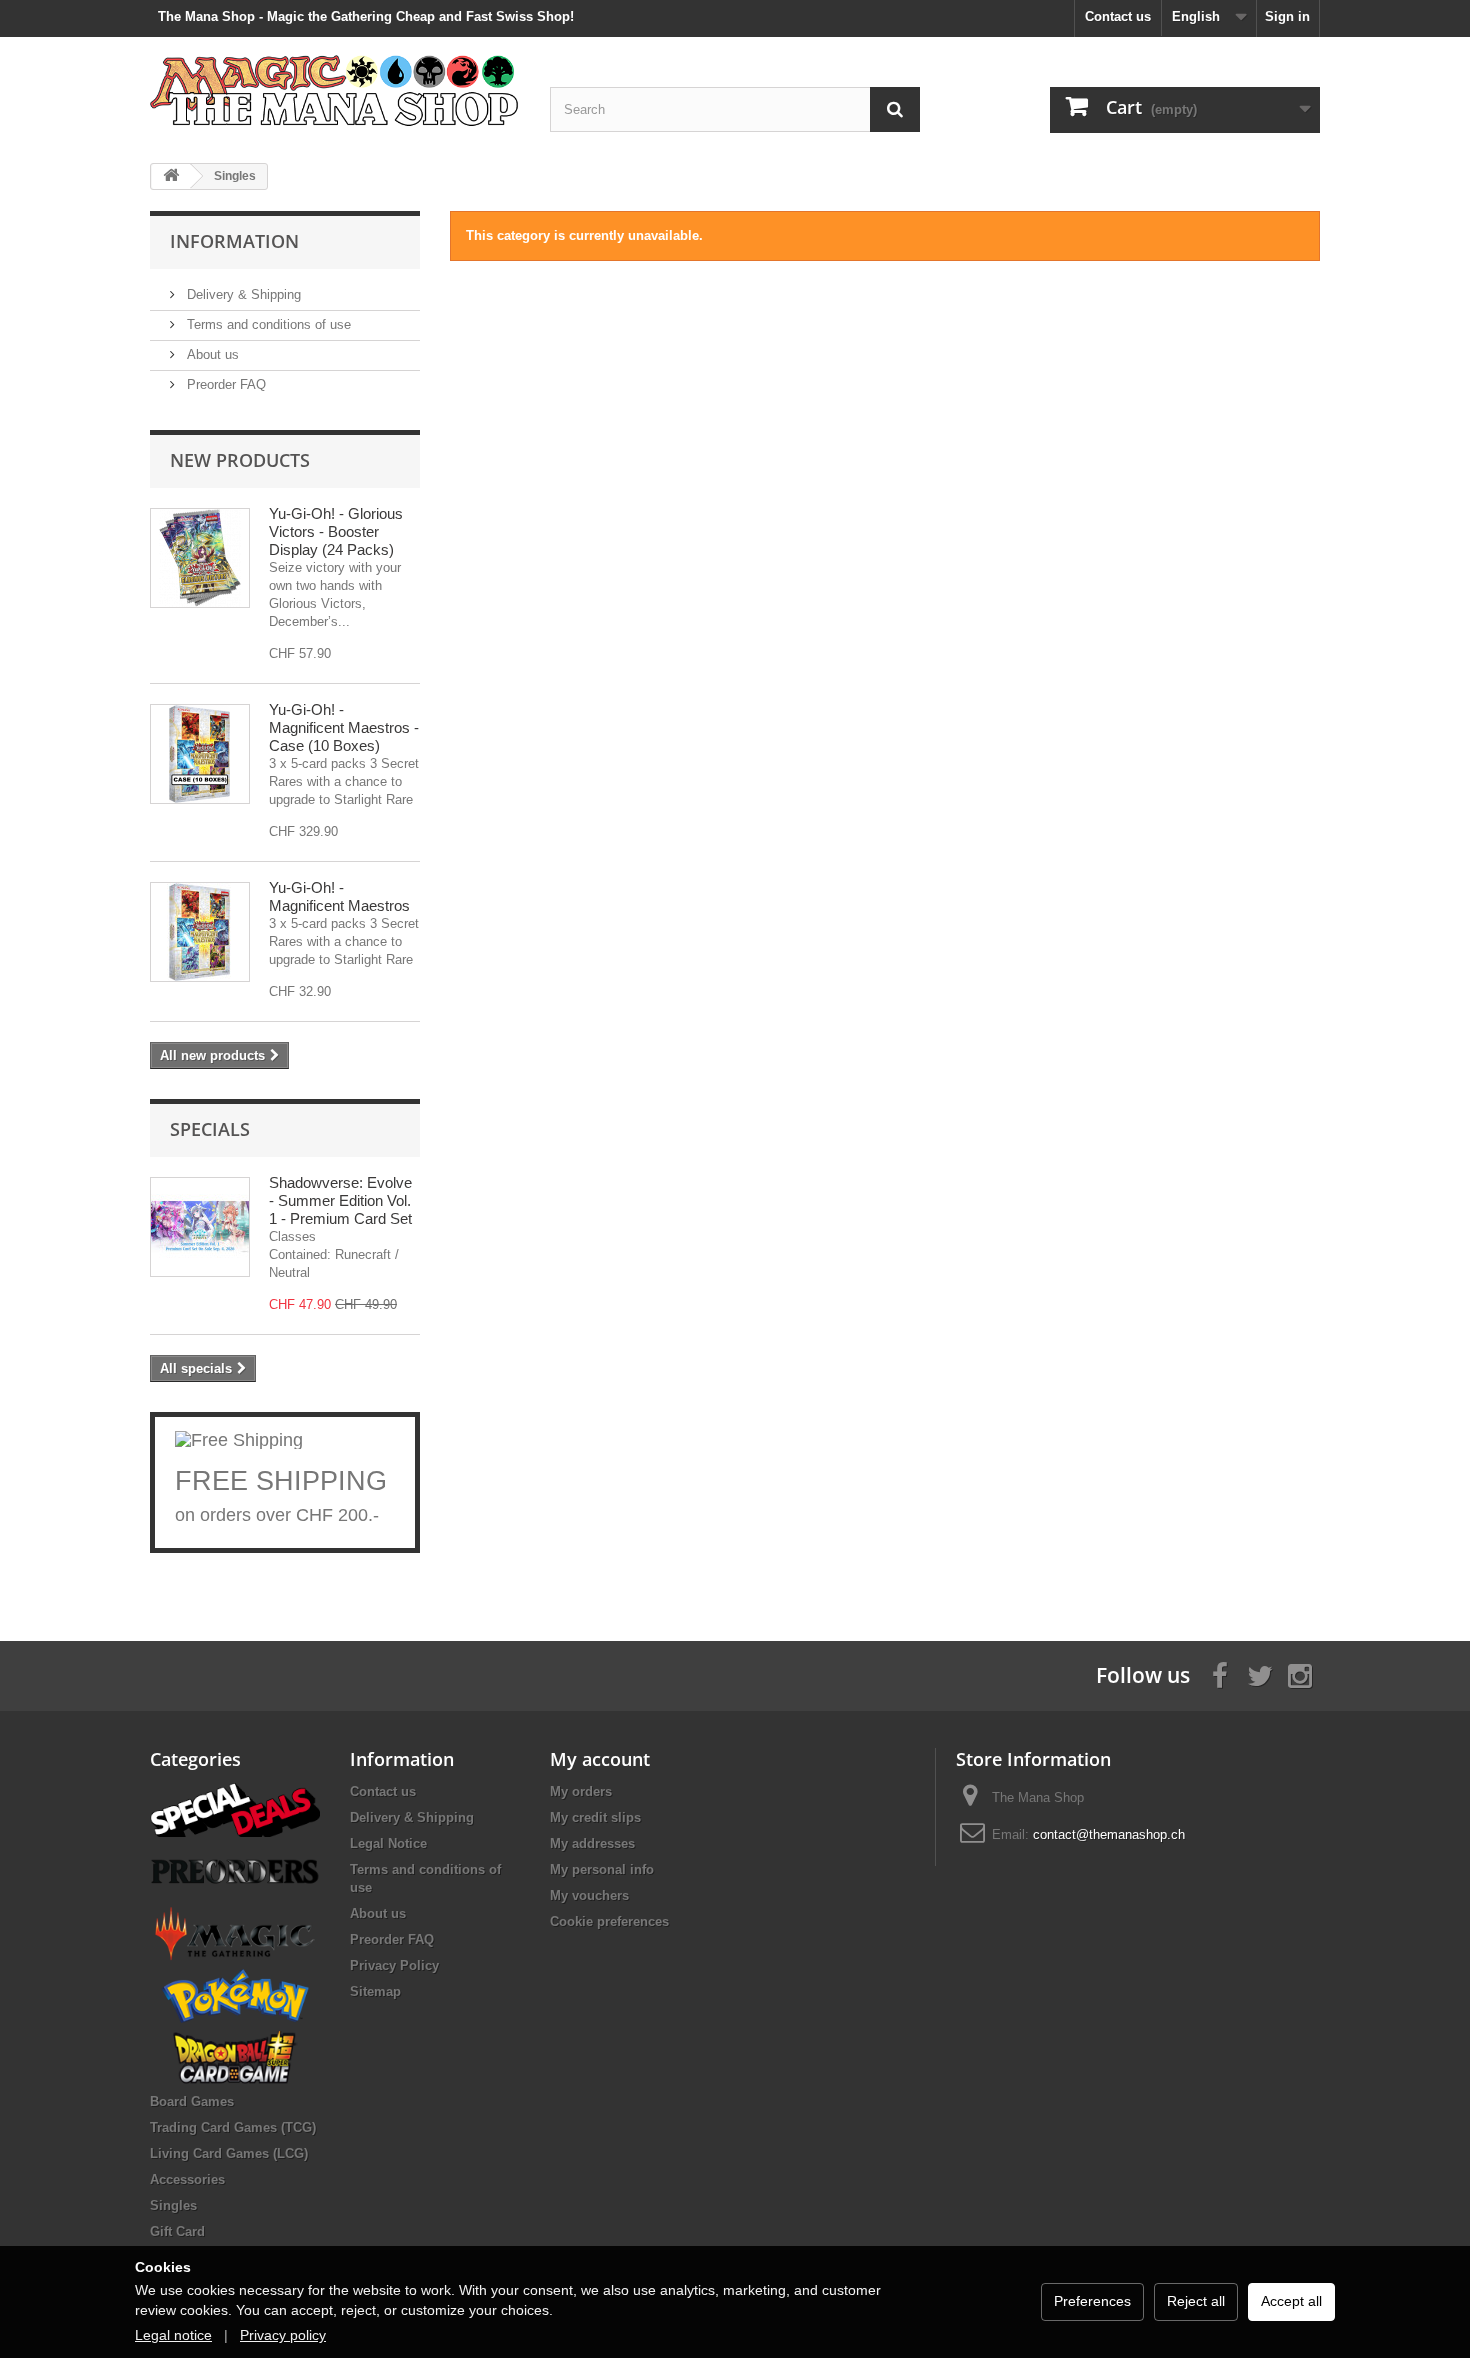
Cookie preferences (609, 1921)
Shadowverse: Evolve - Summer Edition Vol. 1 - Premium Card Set (340, 1200)
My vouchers (589, 1895)
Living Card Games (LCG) (229, 2153)
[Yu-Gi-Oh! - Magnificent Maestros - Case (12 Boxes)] (200, 754)
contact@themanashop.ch (1109, 1834)
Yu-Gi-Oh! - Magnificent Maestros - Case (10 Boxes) (344, 727)
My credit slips (595, 1817)
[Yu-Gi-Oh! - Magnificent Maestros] (200, 932)
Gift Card (177, 2231)
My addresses (592, 1843)
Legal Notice (388, 1843)
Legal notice (173, 2335)
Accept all (1291, 2301)
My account (600, 1759)
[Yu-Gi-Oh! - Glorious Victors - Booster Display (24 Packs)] (200, 558)
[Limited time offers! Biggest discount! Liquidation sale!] (235, 1808)
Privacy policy (283, 2335)
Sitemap (375, 1991)
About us (211, 354)
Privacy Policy (394, 1965)
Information (234, 241)
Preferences (1092, 2301)
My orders (581, 1791)
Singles (173, 2205)
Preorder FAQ (224, 384)
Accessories (187, 2179)
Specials (210, 1129)
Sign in (1287, 16)
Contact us (1118, 16)
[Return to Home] (171, 176)
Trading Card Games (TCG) (233, 2127)
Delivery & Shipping (242, 294)
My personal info (602, 1869)
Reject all (1196, 2301)
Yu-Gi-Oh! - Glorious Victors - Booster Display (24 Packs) (336, 531)
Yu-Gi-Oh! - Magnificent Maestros (339, 896)
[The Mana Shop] (335, 89)
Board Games (192, 2101)
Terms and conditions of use (267, 324)
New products (240, 460)
